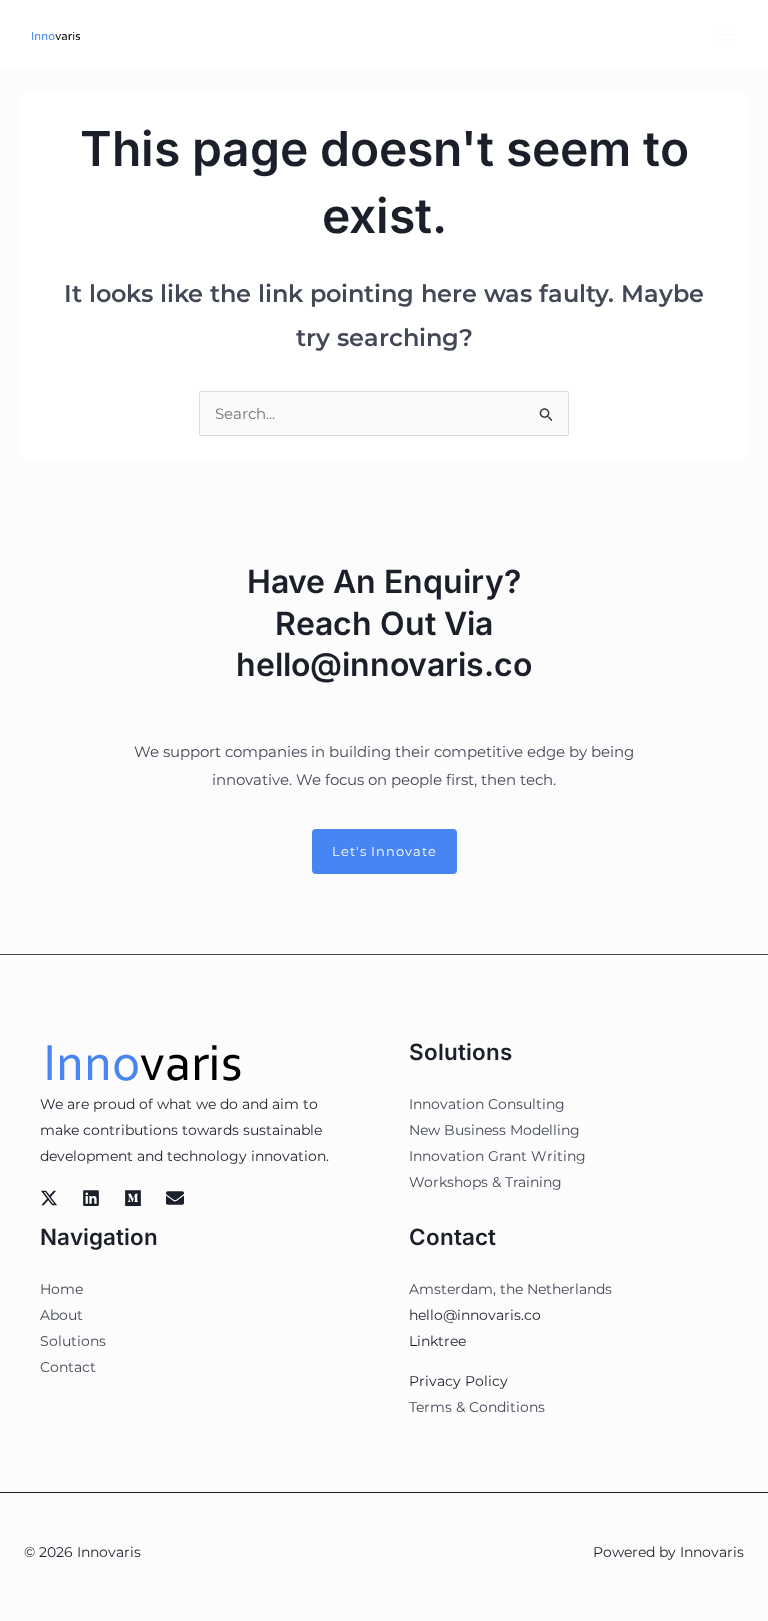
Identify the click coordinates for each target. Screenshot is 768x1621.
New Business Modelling (494, 1130)
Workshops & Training (485, 1182)
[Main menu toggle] (727, 34)
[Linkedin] (91, 1198)
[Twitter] (49, 1198)
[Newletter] (175, 1198)
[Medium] (133, 1198)
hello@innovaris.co (384, 664)
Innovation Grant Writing (497, 1156)
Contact (68, 1367)
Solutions (73, 1341)
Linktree (437, 1341)
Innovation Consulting (487, 1104)
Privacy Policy (458, 1381)
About (61, 1315)
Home (61, 1289)
